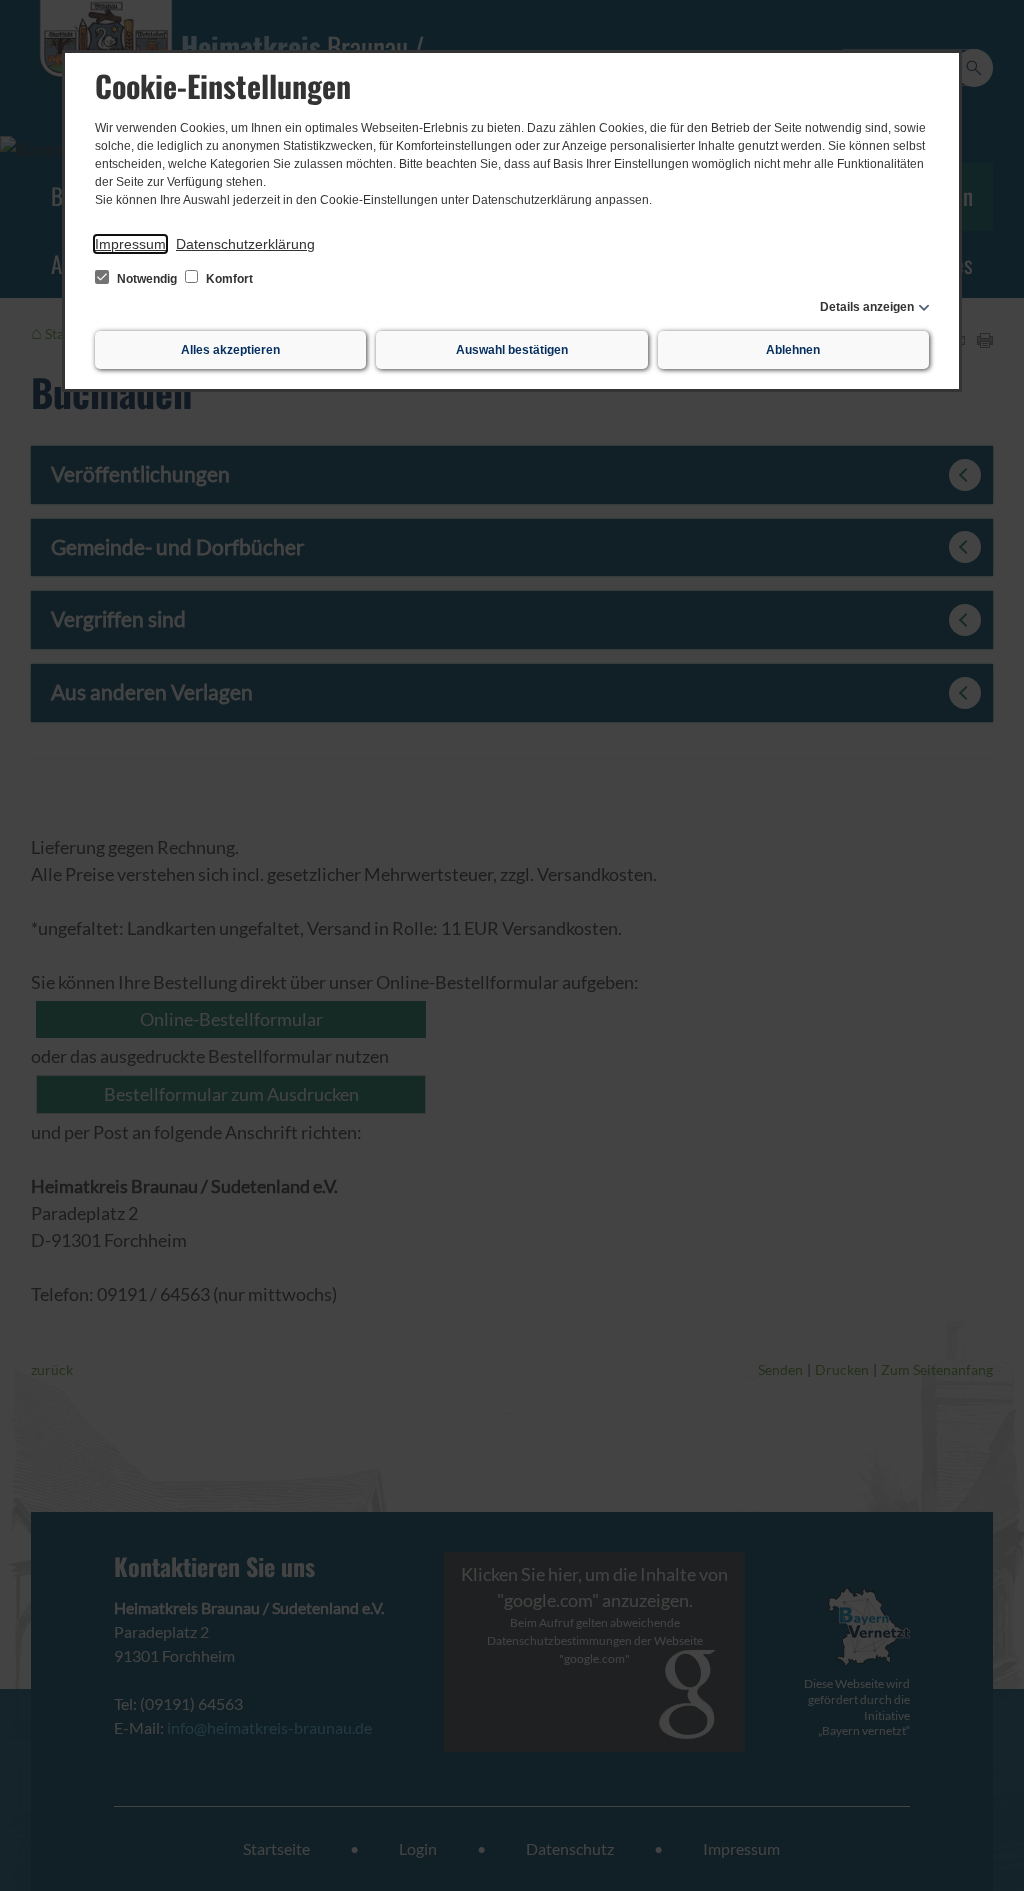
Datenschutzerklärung (245, 244)
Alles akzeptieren (230, 350)
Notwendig (147, 279)
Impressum (130, 244)
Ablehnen (793, 350)
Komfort (228, 279)
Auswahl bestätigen (512, 350)
